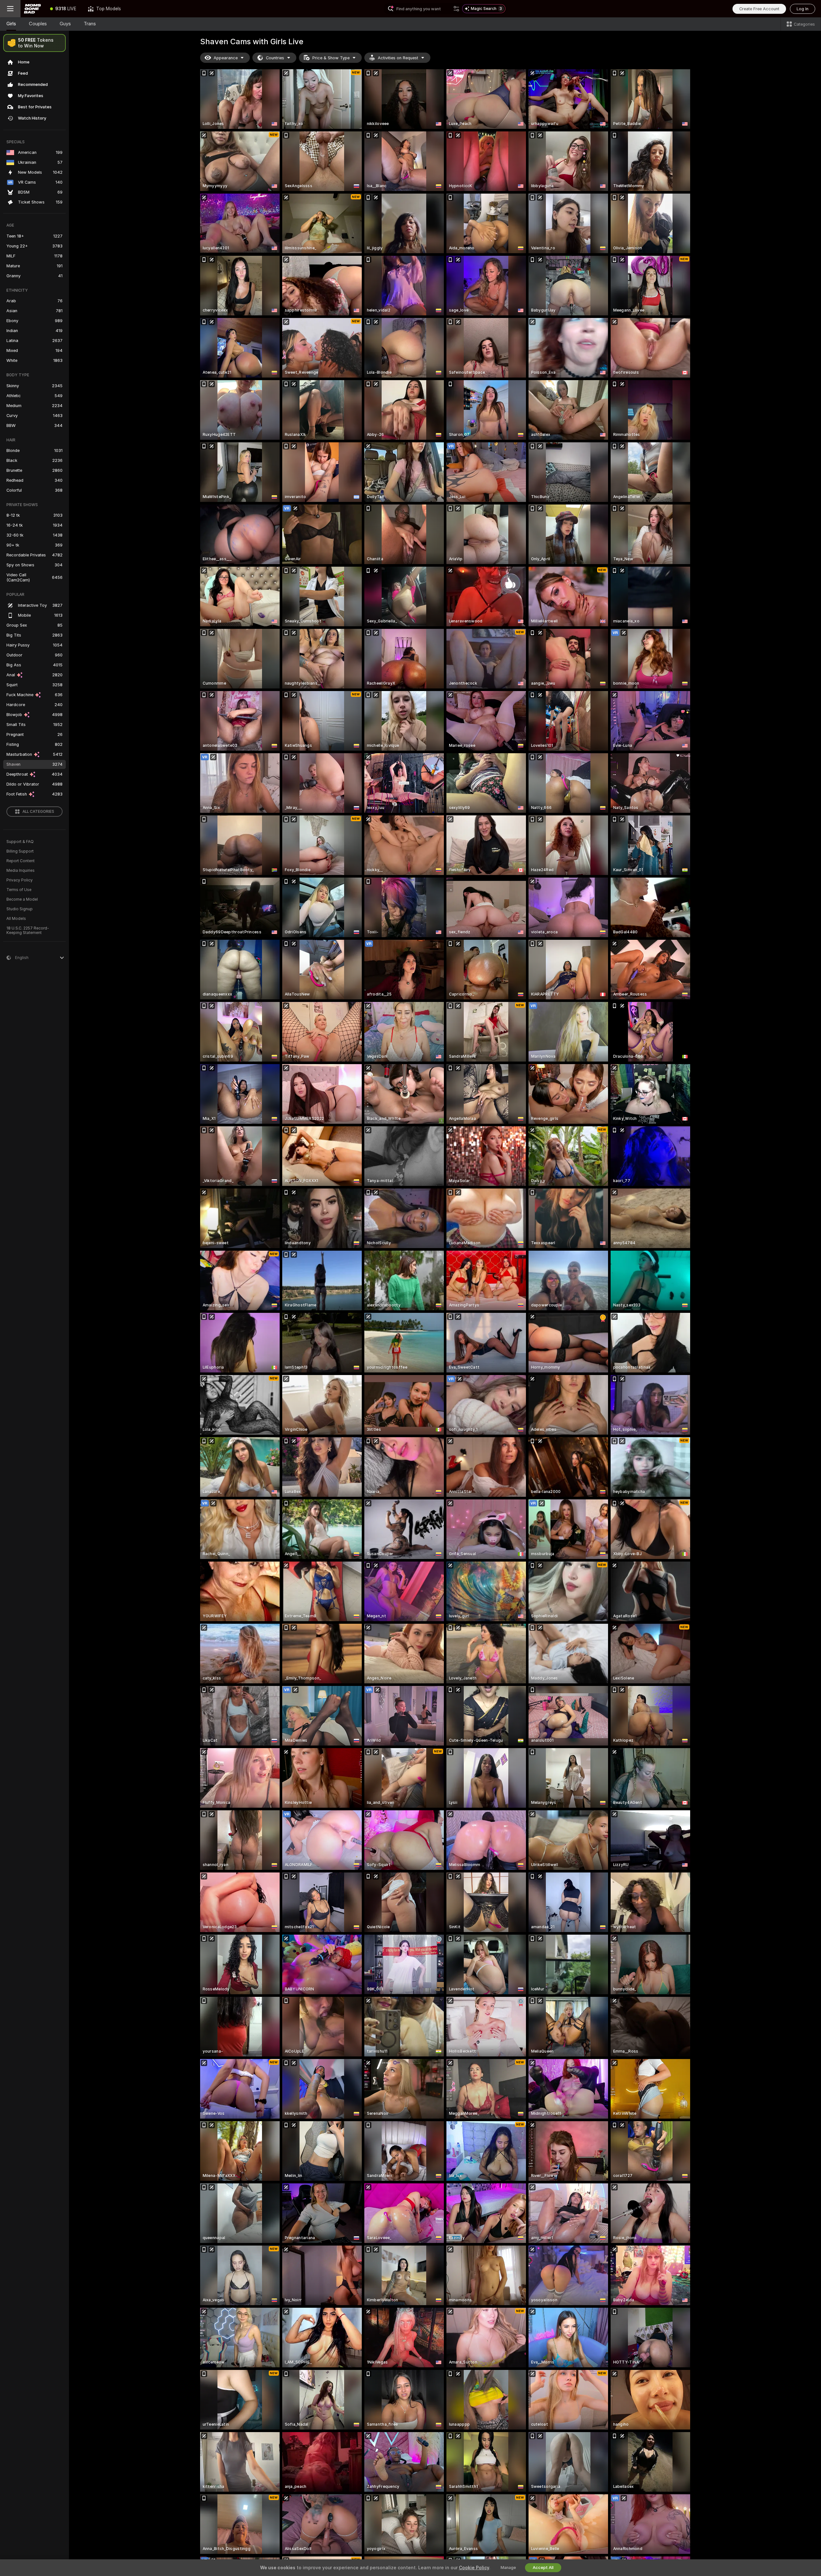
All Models (16, 919)
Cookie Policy (474, 2568)
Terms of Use (19, 890)
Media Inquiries (21, 871)
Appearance (226, 58)
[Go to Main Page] (32, 9)
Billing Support (20, 851)
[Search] (456, 9)
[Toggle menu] (10, 9)
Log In (803, 9)
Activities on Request (398, 58)
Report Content (21, 861)
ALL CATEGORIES (38, 812)
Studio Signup (20, 909)
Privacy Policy (20, 880)
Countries (275, 58)
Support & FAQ (20, 842)
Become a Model (22, 899)
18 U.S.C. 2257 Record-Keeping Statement (28, 930)
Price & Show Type (331, 58)
